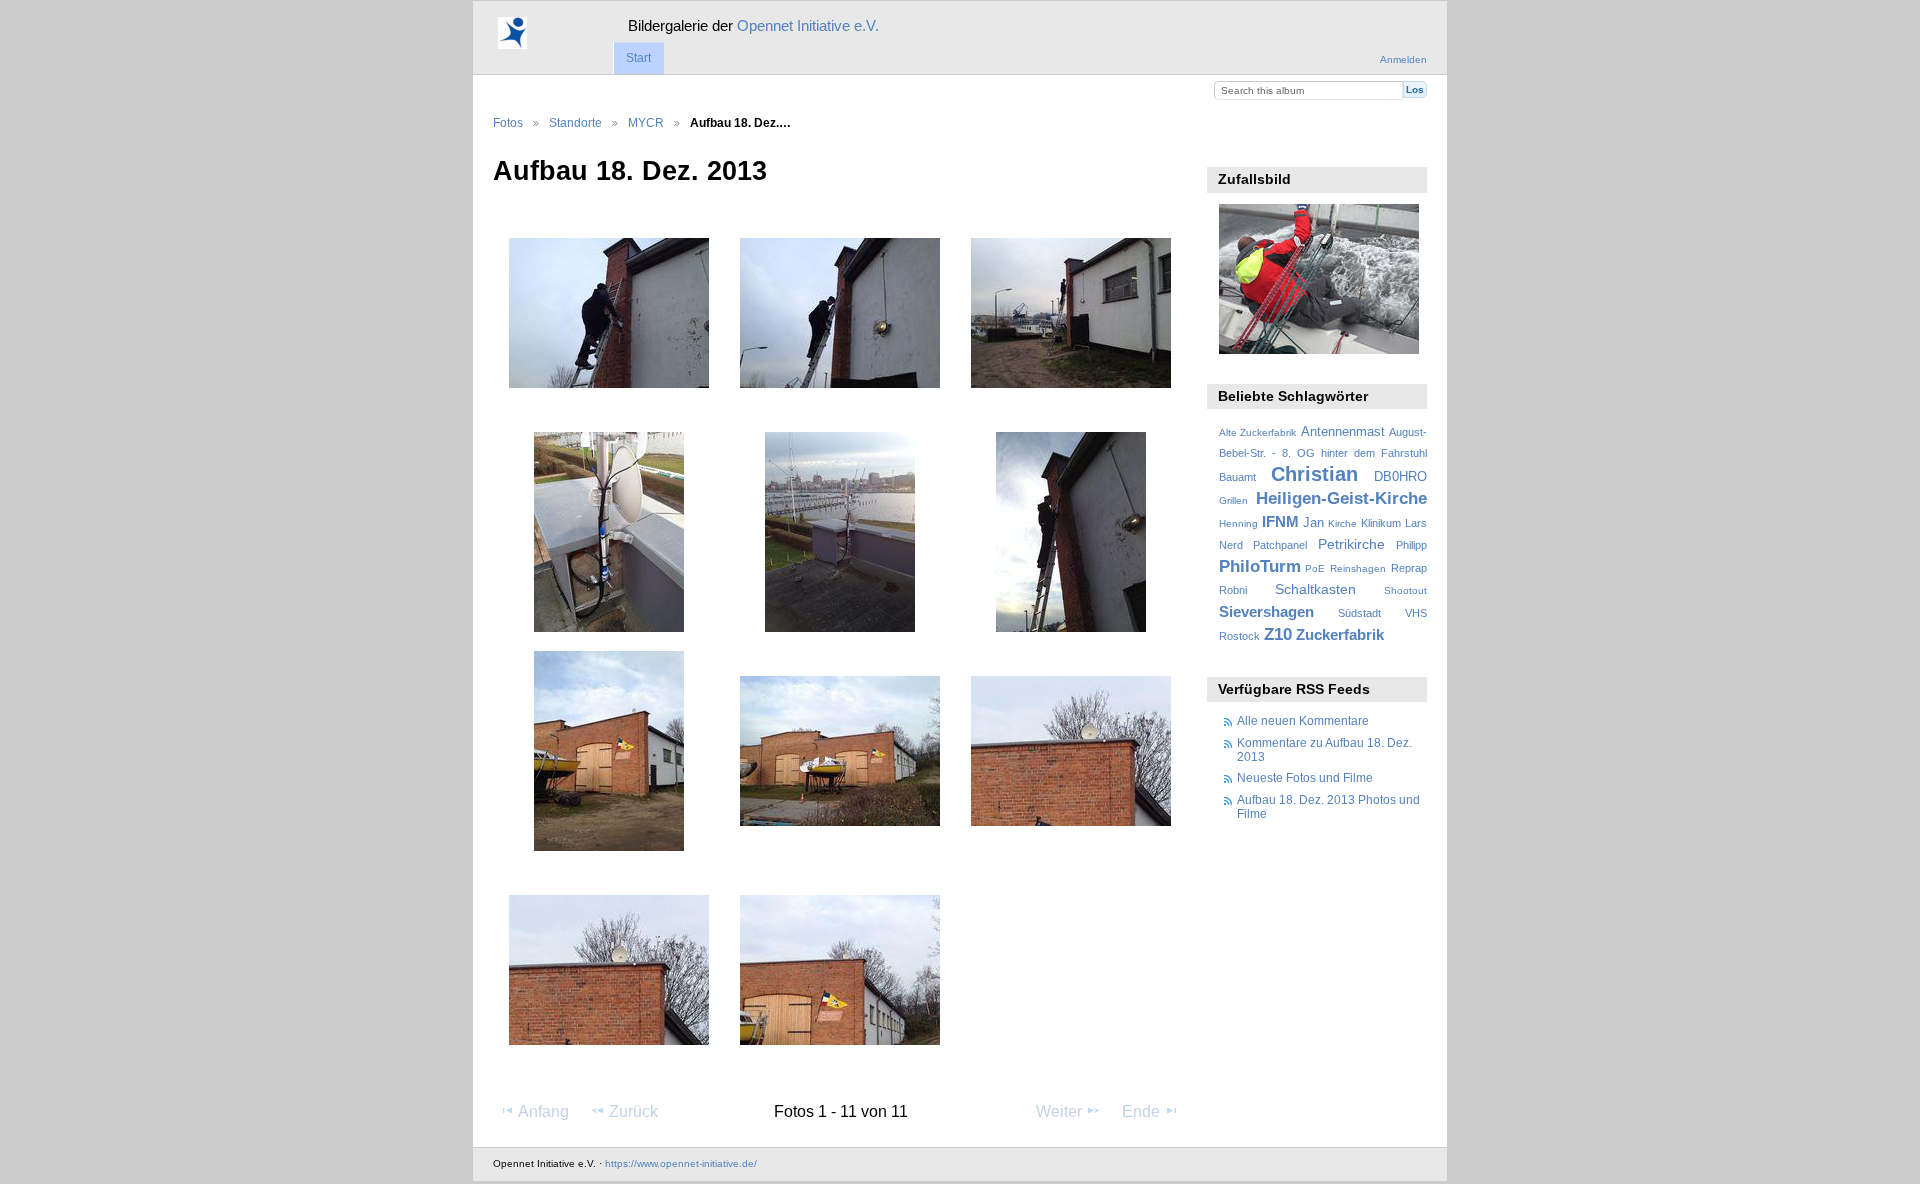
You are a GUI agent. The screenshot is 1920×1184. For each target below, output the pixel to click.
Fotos (508, 122)
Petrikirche (1351, 544)
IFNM (1280, 521)
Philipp (1411, 545)
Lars (1416, 523)
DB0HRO (1400, 477)
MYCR (646, 122)
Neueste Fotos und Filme (1305, 777)
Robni (1233, 590)
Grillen (1233, 500)
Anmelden (1403, 59)
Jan (1313, 523)
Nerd (1231, 545)
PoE (1315, 568)
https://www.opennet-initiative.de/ (681, 1163)
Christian (1314, 474)
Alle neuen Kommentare (1303, 720)
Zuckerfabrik (1340, 634)
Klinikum (1381, 523)
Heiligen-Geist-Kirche (1341, 498)
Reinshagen (1358, 568)
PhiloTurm (1260, 566)
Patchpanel (1280, 545)
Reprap (1409, 568)
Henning (1238, 523)
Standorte (575, 122)
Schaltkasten (1315, 589)
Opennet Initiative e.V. (808, 25)
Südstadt (1359, 613)
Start (638, 58)
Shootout (1405, 590)
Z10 (1278, 634)
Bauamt (1237, 477)
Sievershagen (1266, 611)
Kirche (1342, 523)
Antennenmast (1343, 432)
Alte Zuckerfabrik (1257, 432)
